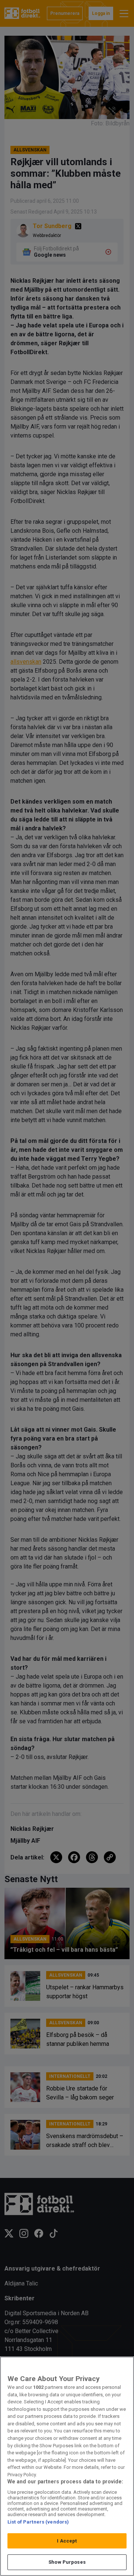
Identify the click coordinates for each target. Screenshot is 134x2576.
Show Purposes (67, 2562)
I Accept (67, 2541)
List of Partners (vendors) (38, 2522)
